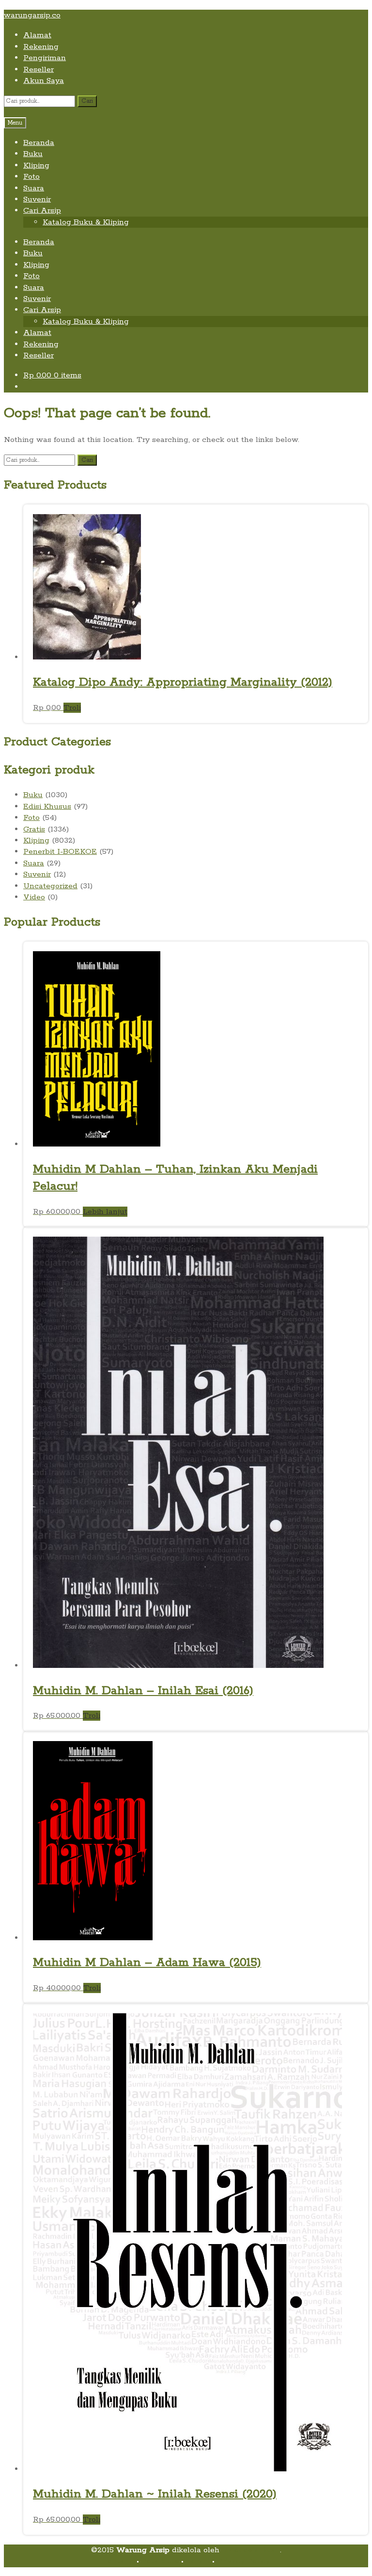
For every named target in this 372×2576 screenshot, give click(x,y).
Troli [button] (72, 708)
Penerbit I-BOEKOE (60, 852)
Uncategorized (50, 886)
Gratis (34, 829)
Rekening (41, 47)
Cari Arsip (42, 211)
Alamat (37, 35)
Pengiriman (45, 58)
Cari (87, 101)
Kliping (36, 165)
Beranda (39, 143)
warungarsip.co (32, 15)
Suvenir (37, 199)
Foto (31, 177)
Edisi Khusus (47, 807)
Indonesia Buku (251, 2550)
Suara (34, 188)
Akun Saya (44, 81)
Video (34, 897)
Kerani (198, 2561)
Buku (33, 154)
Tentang (118, 2561)
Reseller (39, 70)
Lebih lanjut (105, 1212)
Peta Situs (160, 2561)
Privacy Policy (243, 2561)
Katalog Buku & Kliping (86, 222)
